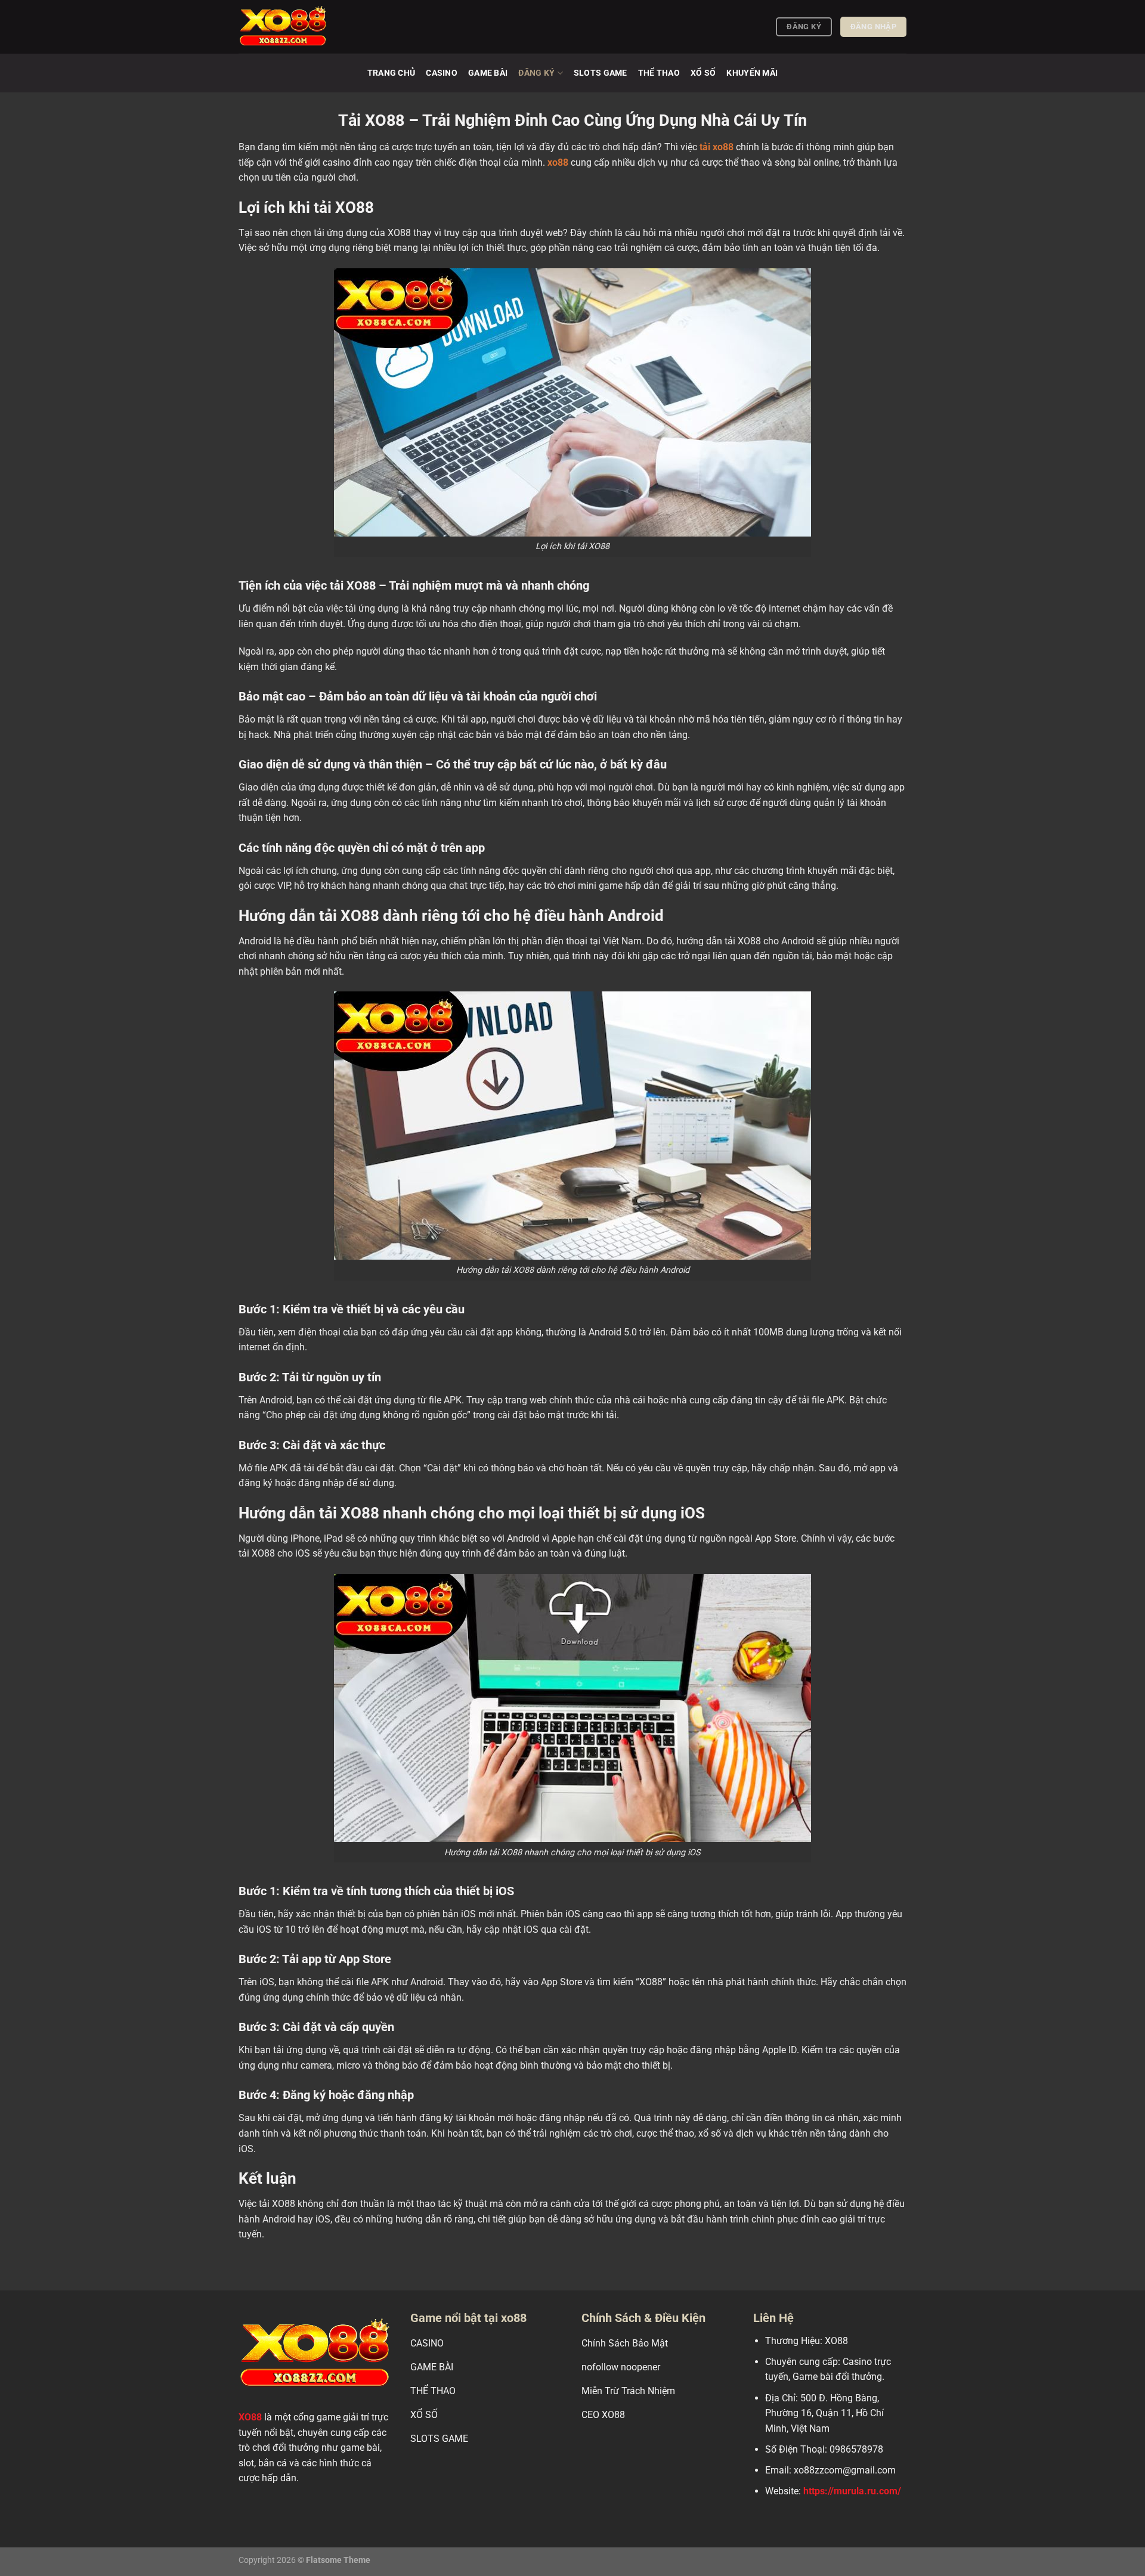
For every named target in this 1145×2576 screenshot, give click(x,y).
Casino (442, 73)
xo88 (558, 162)
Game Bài (488, 73)
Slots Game (601, 73)
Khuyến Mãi (752, 73)
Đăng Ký (536, 73)
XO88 (250, 2417)
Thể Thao (659, 73)
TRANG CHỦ (392, 73)
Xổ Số (703, 73)
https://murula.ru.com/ (852, 2491)
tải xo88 (718, 147)
